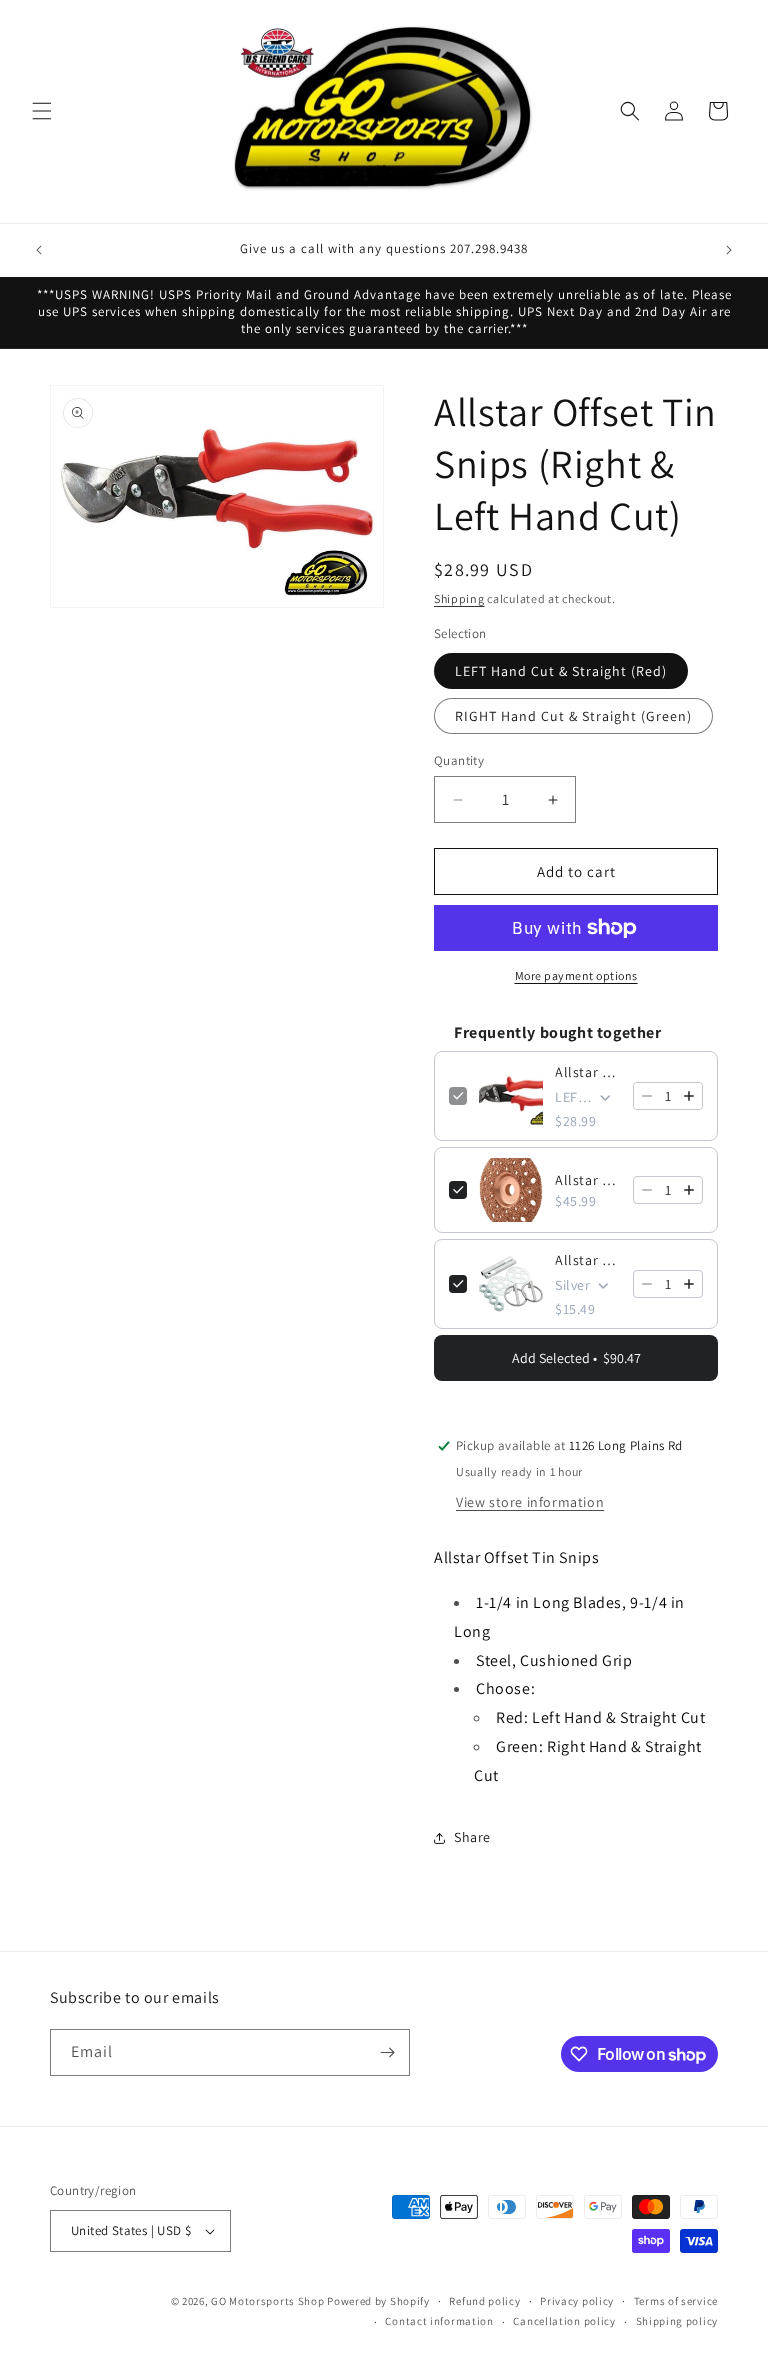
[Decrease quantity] (647, 1096)
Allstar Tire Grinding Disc (588, 1180)
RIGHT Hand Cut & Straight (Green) (573, 716)
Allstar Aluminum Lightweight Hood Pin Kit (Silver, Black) (588, 1260)
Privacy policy (577, 2301)
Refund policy (484, 2301)
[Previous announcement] (39, 250)
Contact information (439, 2321)
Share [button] (472, 1837)
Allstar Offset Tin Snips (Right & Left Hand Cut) (588, 1072)
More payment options (576, 975)
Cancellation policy (564, 2321)
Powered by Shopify (378, 2301)
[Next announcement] (729, 250)
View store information (530, 1502)
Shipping (459, 598)
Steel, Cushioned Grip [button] (554, 1660)
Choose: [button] (505, 1688)
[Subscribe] (387, 2052)
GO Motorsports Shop (267, 2301)
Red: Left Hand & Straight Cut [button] (600, 1717)
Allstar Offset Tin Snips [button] (516, 1557)
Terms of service (676, 2301)
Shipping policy (677, 2321)
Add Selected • (576, 1358)
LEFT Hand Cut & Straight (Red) (561, 671)
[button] (42, 111)
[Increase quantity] (689, 1096)
